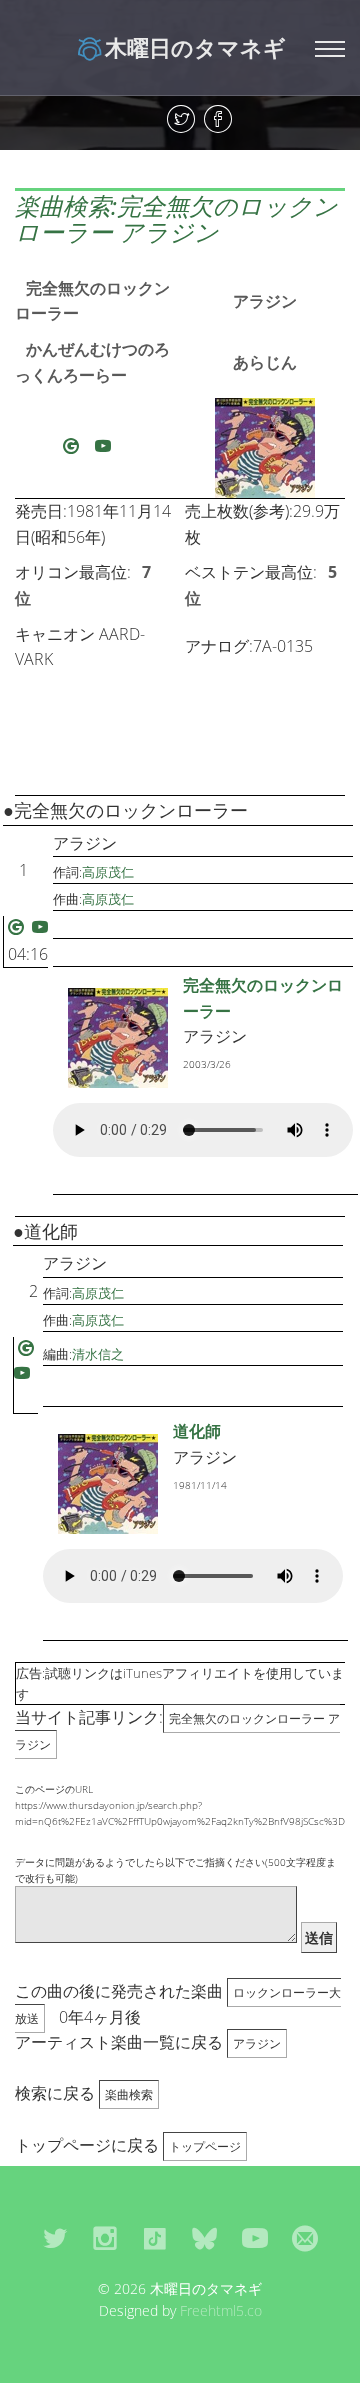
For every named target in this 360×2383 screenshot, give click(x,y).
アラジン (265, 301)
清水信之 (98, 1354)
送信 (319, 1937)
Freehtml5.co (221, 2310)
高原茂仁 (108, 872)
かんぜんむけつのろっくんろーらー (92, 362)
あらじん (265, 362)
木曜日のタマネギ (195, 47)
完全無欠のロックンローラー (92, 301)
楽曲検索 (129, 2094)
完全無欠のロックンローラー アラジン (177, 1731)
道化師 (197, 1431)
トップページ (205, 2146)
